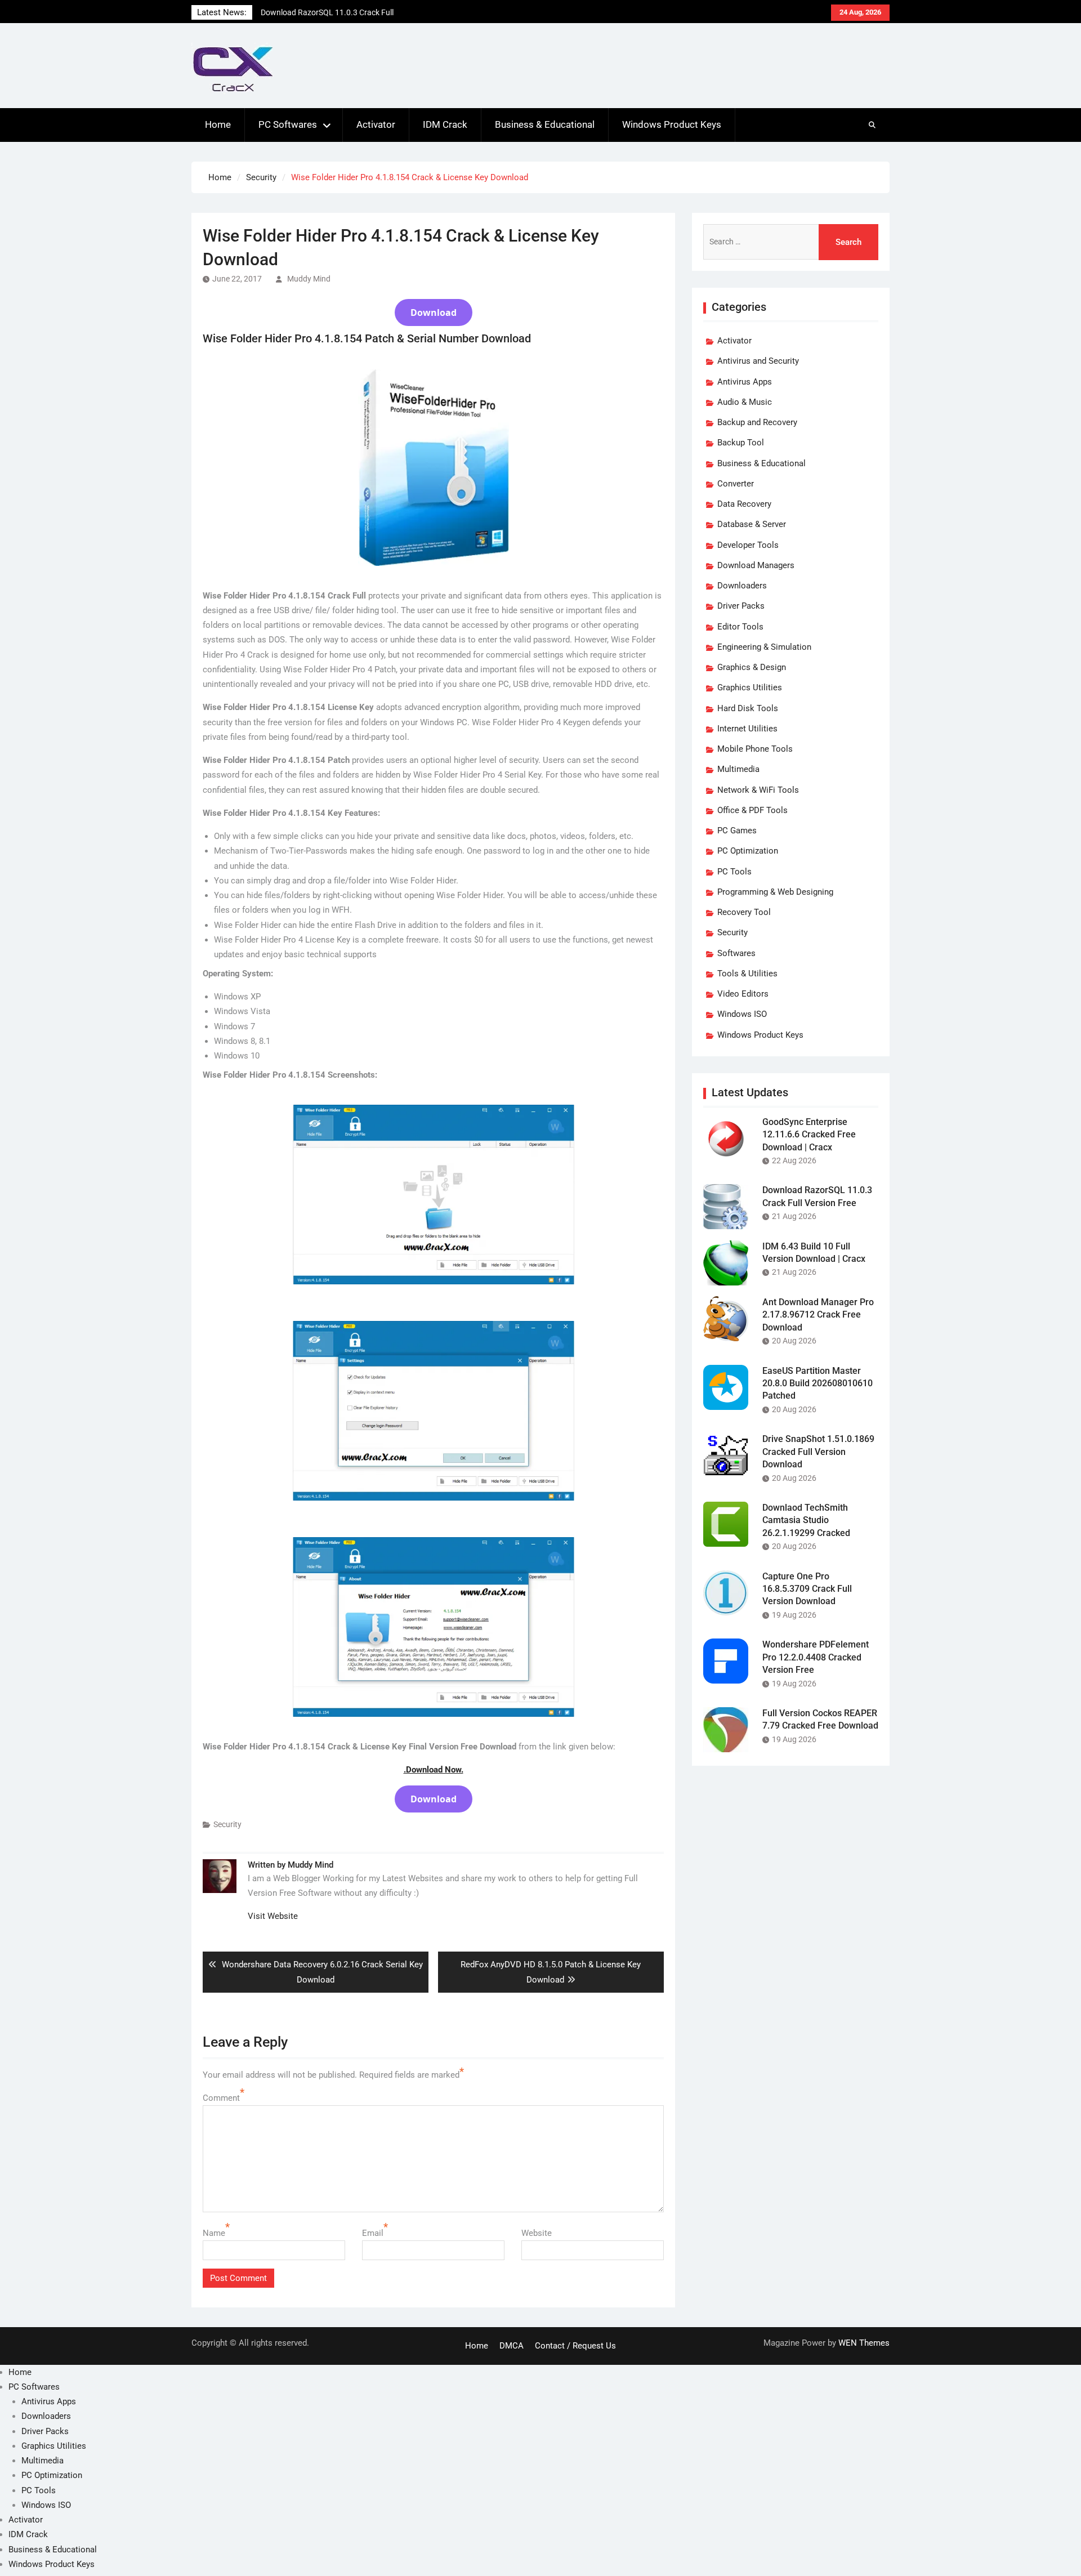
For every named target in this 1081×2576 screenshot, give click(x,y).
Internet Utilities (747, 729)
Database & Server (752, 524)
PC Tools (734, 872)
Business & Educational (545, 124)
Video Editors (743, 994)
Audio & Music (745, 402)
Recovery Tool (744, 912)
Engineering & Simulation (764, 647)
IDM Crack (445, 124)
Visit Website (273, 1916)
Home (218, 124)
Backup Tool (741, 443)
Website (537, 2233)
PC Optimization (748, 851)
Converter (736, 484)
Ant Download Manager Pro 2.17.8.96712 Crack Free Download (818, 1315)
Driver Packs (741, 606)
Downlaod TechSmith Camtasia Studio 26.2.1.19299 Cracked (806, 1520)
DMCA (512, 2346)
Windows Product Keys (672, 124)
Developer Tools (748, 545)
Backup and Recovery (757, 422)
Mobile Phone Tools (755, 749)
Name (214, 2233)
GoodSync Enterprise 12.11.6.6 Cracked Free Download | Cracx (809, 1135)
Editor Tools (740, 627)
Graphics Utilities (750, 687)
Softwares (736, 953)
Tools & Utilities (747, 974)
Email (373, 2233)
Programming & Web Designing (775, 892)
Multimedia (738, 769)
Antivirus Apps (745, 382)
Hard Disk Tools (748, 708)
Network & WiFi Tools (758, 790)
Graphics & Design (752, 667)
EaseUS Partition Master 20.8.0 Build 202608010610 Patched (818, 1383)
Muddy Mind (309, 279)
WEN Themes (864, 2343)
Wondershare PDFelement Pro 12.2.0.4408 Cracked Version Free (816, 1657)
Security (227, 1824)
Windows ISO (742, 1014)
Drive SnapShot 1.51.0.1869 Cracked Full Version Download (818, 1452)
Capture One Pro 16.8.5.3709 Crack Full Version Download (807, 1589)
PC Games (737, 831)
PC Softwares (288, 124)
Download (434, 312)
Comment (221, 2098)
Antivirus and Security (758, 361)
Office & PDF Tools (752, 810)
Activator (376, 124)
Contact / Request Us (575, 2346)
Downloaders (742, 586)
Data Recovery (744, 504)
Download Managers (756, 565)
